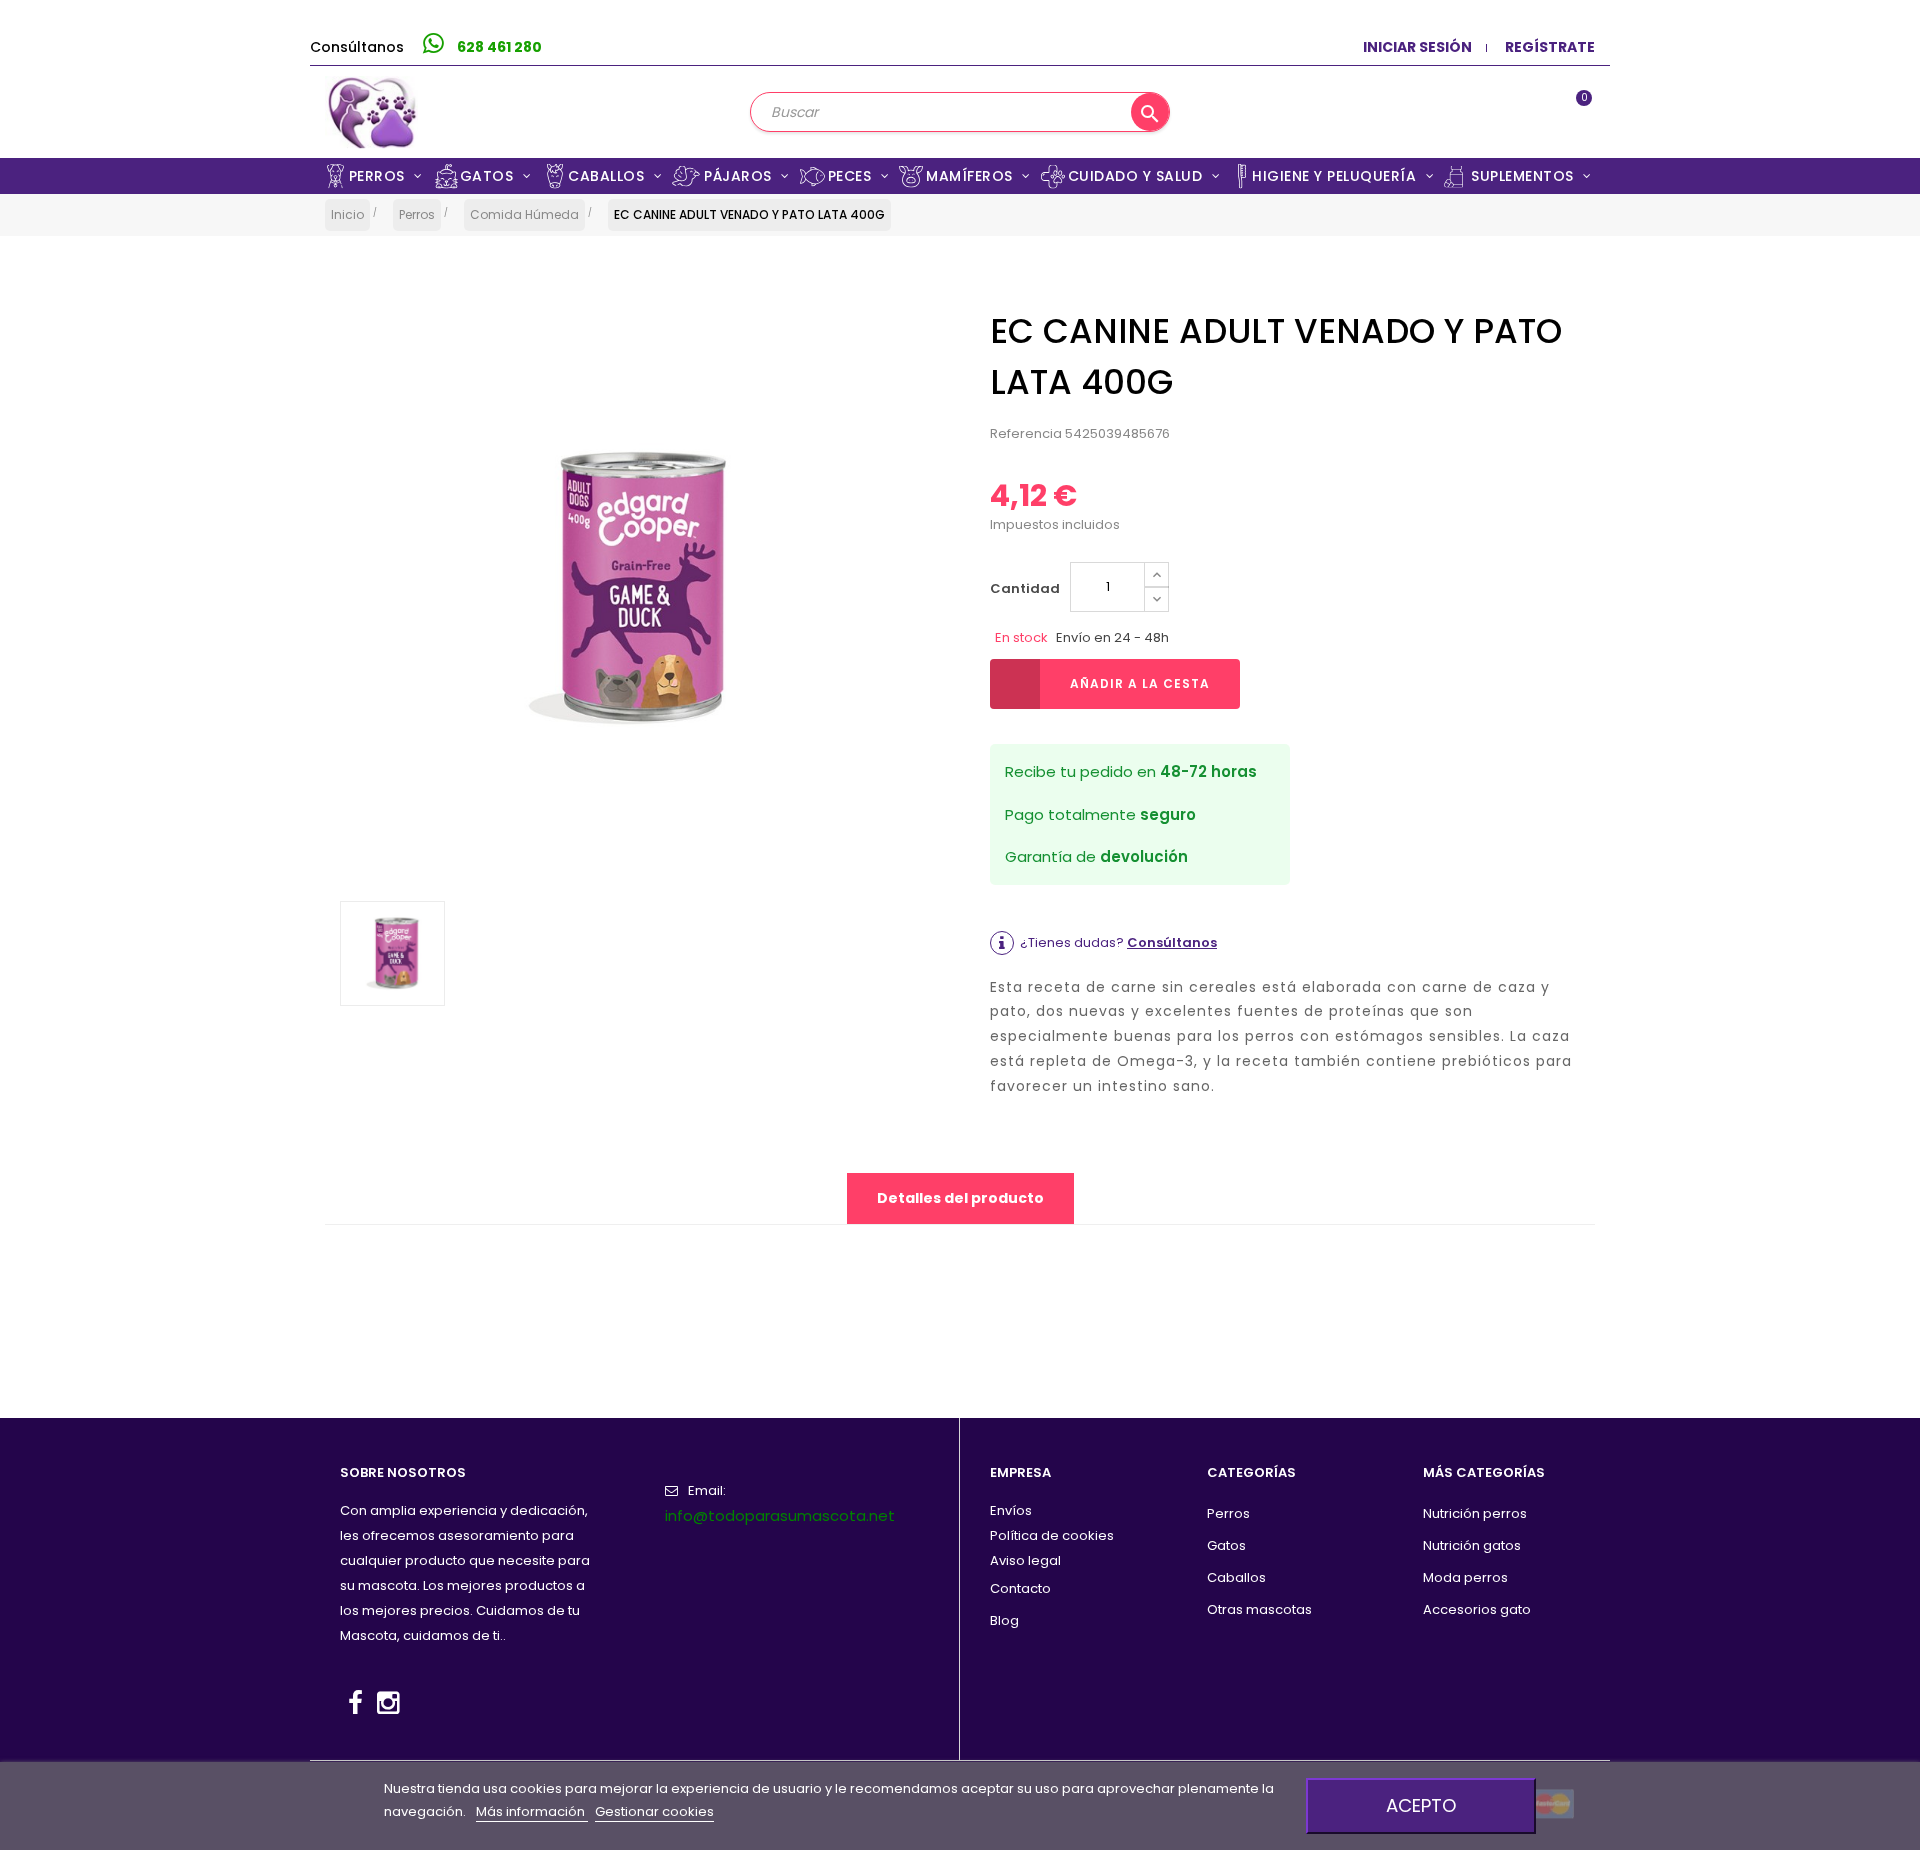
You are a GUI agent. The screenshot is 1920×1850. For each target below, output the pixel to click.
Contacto (1020, 1588)
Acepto (1421, 1805)
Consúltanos (1172, 942)
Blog (1004, 1620)
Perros (1228, 1513)
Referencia (1026, 433)
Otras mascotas (1259, 1609)
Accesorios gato (1477, 1609)
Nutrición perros (1475, 1513)
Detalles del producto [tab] (960, 1198)
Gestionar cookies (654, 1811)
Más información (532, 1811)
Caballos (1236, 1577)
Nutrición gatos (1472, 1545)
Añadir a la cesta (1140, 683)
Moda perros (1465, 1577)
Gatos (1226, 1545)
